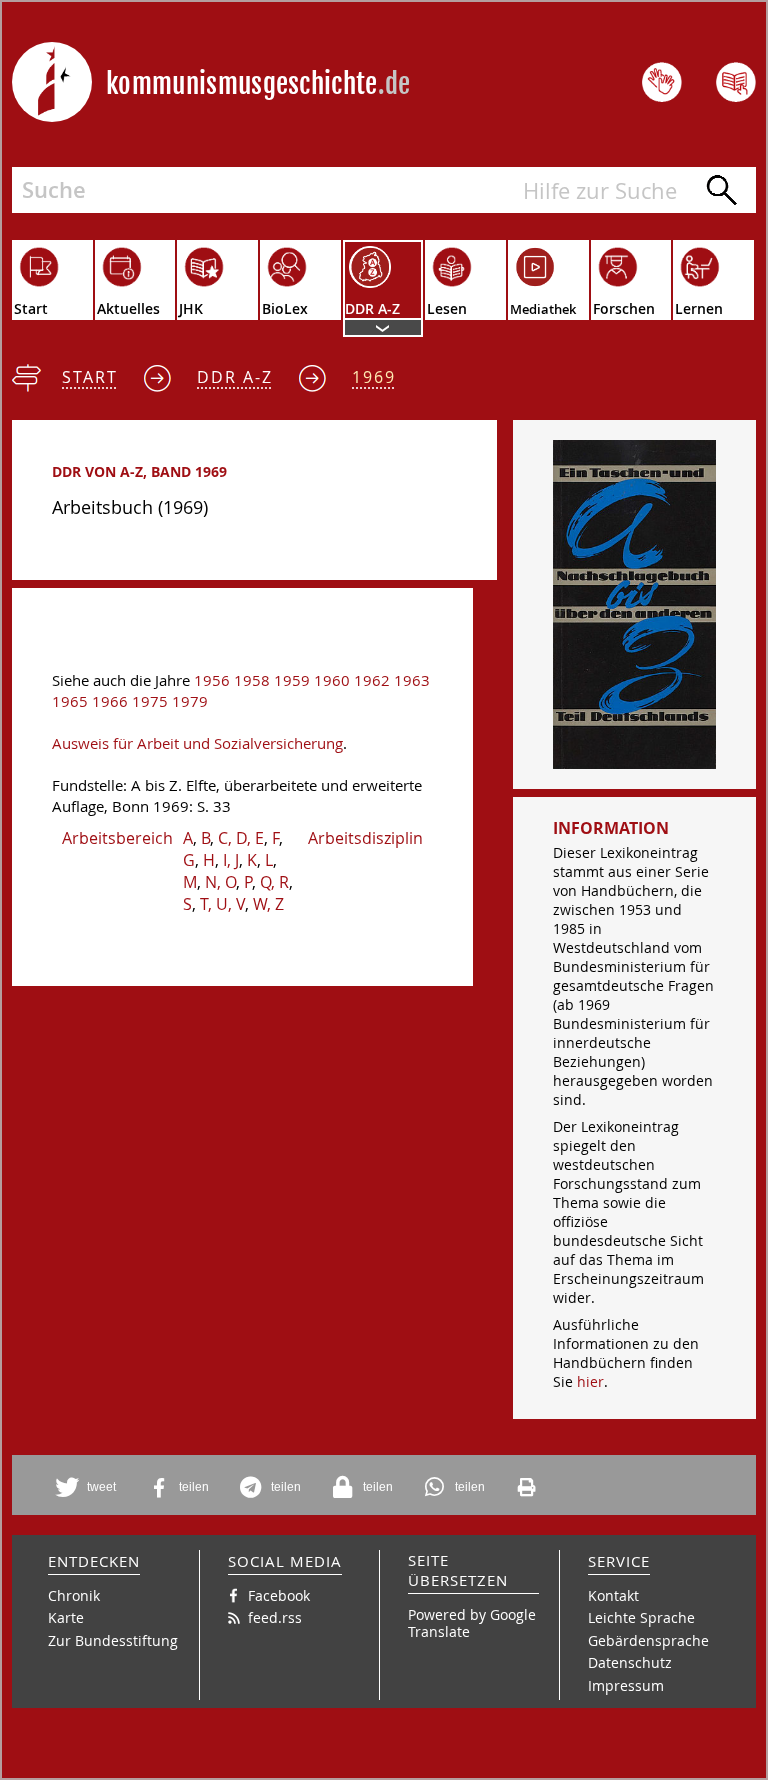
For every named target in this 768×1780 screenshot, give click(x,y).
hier (590, 1381)
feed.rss (275, 1617)
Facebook (279, 1595)
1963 (412, 680)
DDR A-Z (235, 377)
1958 (252, 680)
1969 (374, 377)
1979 (190, 701)
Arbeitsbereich (117, 838)
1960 (332, 680)
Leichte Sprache (641, 1617)
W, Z (268, 904)
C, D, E (241, 838)
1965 (70, 701)
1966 (110, 701)
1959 (292, 680)
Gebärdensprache (648, 1640)
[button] (89, 1487)
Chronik (74, 1595)
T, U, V (222, 904)
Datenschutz (630, 1662)
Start (90, 377)
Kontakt (613, 1595)
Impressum (626, 1685)
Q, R (274, 882)
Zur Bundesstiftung (113, 1640)
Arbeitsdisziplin (365, 838)
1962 (372, 680)
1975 (150, 701)
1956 (212, 680)
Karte (66, 1617)
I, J (231, 860)
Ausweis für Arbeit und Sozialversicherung (197, 743)
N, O (220, 882)
